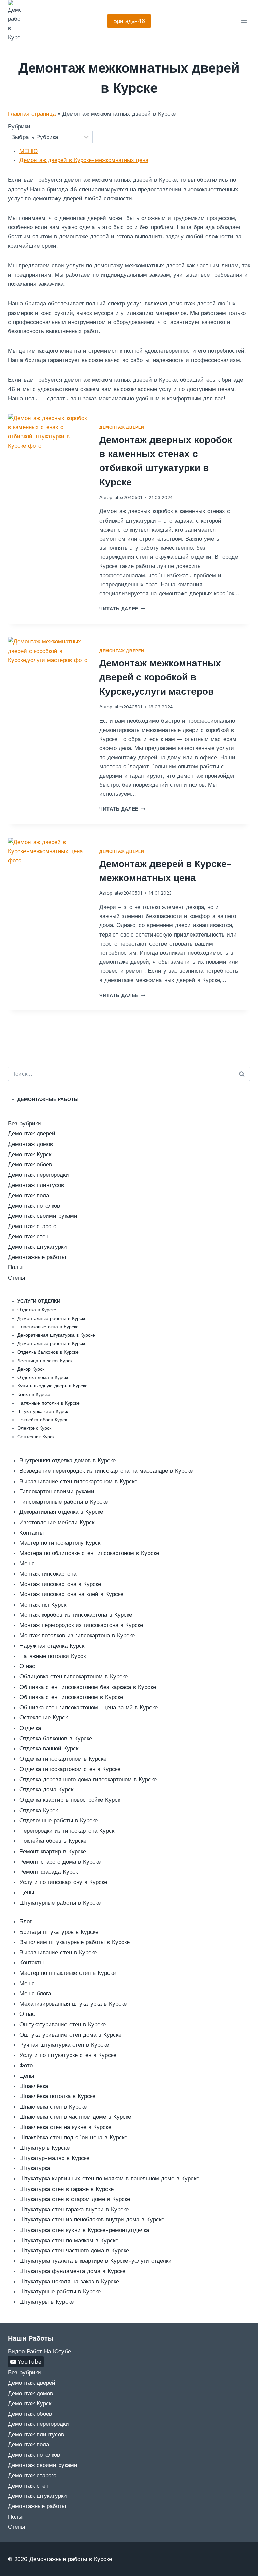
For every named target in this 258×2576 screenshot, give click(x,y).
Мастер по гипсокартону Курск (60, 1543)
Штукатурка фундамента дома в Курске (72, 2271)
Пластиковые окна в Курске (48, 1327)
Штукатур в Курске (45, 2148)
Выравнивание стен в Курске (58, 1952)
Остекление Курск (44, 1717)
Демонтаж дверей (122, 427)
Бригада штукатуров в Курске (59, 1932)
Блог (26, 1921)
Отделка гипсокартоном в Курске (63, 1759)
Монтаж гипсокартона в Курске (60, 1584)
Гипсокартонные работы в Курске (64, 1502)
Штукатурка (35, 2168)
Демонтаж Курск (30, 1154)
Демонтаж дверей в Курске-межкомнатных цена (84, 160)
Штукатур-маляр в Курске (54, 2158)
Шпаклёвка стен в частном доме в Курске (75, 2117)
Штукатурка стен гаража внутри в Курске (74, 2209)
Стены (16, 1278)
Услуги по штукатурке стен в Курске (68, 2055)
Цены (27, 1892)
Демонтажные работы (37, 1257)
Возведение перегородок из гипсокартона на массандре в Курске (106, 1471)
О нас (27, 1666)
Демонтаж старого (32, 1226)
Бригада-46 (129, 21)
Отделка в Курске (37, 1310)
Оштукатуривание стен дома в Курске (70, 2035)
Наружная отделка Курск (52, 1646)
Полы (15, 1267)
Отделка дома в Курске (44, 1377)
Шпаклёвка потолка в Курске (57, 2096)
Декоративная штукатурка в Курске (56, 1335)
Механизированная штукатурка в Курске (73, 2004)
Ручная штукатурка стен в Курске (64, 2045)
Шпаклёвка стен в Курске (53, 2107)
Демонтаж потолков (34, 1206)
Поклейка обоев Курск (42, 1420)
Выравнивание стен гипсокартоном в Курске (78, 1481)
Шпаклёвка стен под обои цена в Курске (73, 2137)
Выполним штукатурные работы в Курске (75, 1942)
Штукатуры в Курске (47, 2302)
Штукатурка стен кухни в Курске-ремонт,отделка (84, 2230)
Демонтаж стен (28, 1236)
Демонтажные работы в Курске (52, 1318)
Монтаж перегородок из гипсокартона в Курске (81, 1625)
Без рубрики (25, 1123)
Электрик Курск (34, 1428)
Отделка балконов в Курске (48, 1352)
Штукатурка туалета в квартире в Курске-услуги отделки (96, 2261)
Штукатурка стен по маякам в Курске (69, 2240)
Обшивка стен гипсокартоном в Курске (71, 1697)
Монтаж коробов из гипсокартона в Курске (76, 1615)
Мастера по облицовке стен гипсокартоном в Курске (89, 1553)
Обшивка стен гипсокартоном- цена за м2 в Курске (89, 1707)
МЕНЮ (29, 151)
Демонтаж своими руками (43, 1216)
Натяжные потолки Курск (53, 1656)
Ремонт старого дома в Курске (60, 1862)
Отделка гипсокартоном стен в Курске (70, 1769)
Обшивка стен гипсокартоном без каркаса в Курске (88, 1687)
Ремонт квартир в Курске (53, 1851)
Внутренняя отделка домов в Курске (68, 1460)
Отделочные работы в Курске (59, 1820)
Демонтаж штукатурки (37, 1247)
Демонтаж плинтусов (36, 1185)
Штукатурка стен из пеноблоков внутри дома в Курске (92, 2219)
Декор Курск (31, 1369)
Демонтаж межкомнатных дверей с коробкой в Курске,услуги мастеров (160, 677)
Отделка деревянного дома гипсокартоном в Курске (88, 1779)
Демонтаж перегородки (38, 1175)
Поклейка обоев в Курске (53, 1841)
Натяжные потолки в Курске (49, 1403)
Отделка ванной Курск (49, 1748)
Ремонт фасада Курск (49, 1872)
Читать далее (122, 609)
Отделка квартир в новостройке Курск (70, 1800)
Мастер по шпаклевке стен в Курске (68, 1973)
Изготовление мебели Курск (57, 1522)
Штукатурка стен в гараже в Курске (67, 2189)
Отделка (30, 1728)
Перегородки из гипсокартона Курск (67, 1831)
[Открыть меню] (244, 21)
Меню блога (35, 1993)
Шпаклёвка (34, 2086)
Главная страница (32, 114)
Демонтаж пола (29, 1195)
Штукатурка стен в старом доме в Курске (75, 2199)
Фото (26, 2065)
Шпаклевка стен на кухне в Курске (65, 2127)
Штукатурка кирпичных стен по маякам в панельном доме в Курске (109, 2178)
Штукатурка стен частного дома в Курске (74, 2250)
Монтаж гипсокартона (48, 1574)
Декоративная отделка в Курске (61, 1512)
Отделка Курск (39, 1810)
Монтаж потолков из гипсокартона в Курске (77, 1635)
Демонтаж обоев (30, 1164)
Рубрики (19, 126)
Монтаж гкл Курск (43, 1605)
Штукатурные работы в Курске (60, 1903)
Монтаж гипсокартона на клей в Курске (71, 1594)
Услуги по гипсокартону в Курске (63, 1882)
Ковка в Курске (34, 1394)
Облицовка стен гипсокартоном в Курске (74, 1676)
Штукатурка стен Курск (43, 1411)
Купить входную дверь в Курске (53, 1386)
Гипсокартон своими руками (57, 1491)
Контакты (32, 1533)
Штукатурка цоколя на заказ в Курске (69, 2281)
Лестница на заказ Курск (45, 1361)
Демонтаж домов (31, 1144)
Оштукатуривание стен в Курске (63, 2024)
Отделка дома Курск (46, 1789)
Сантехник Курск (36, 1437)
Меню (27, 1563)
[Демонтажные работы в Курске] (15, 21)
